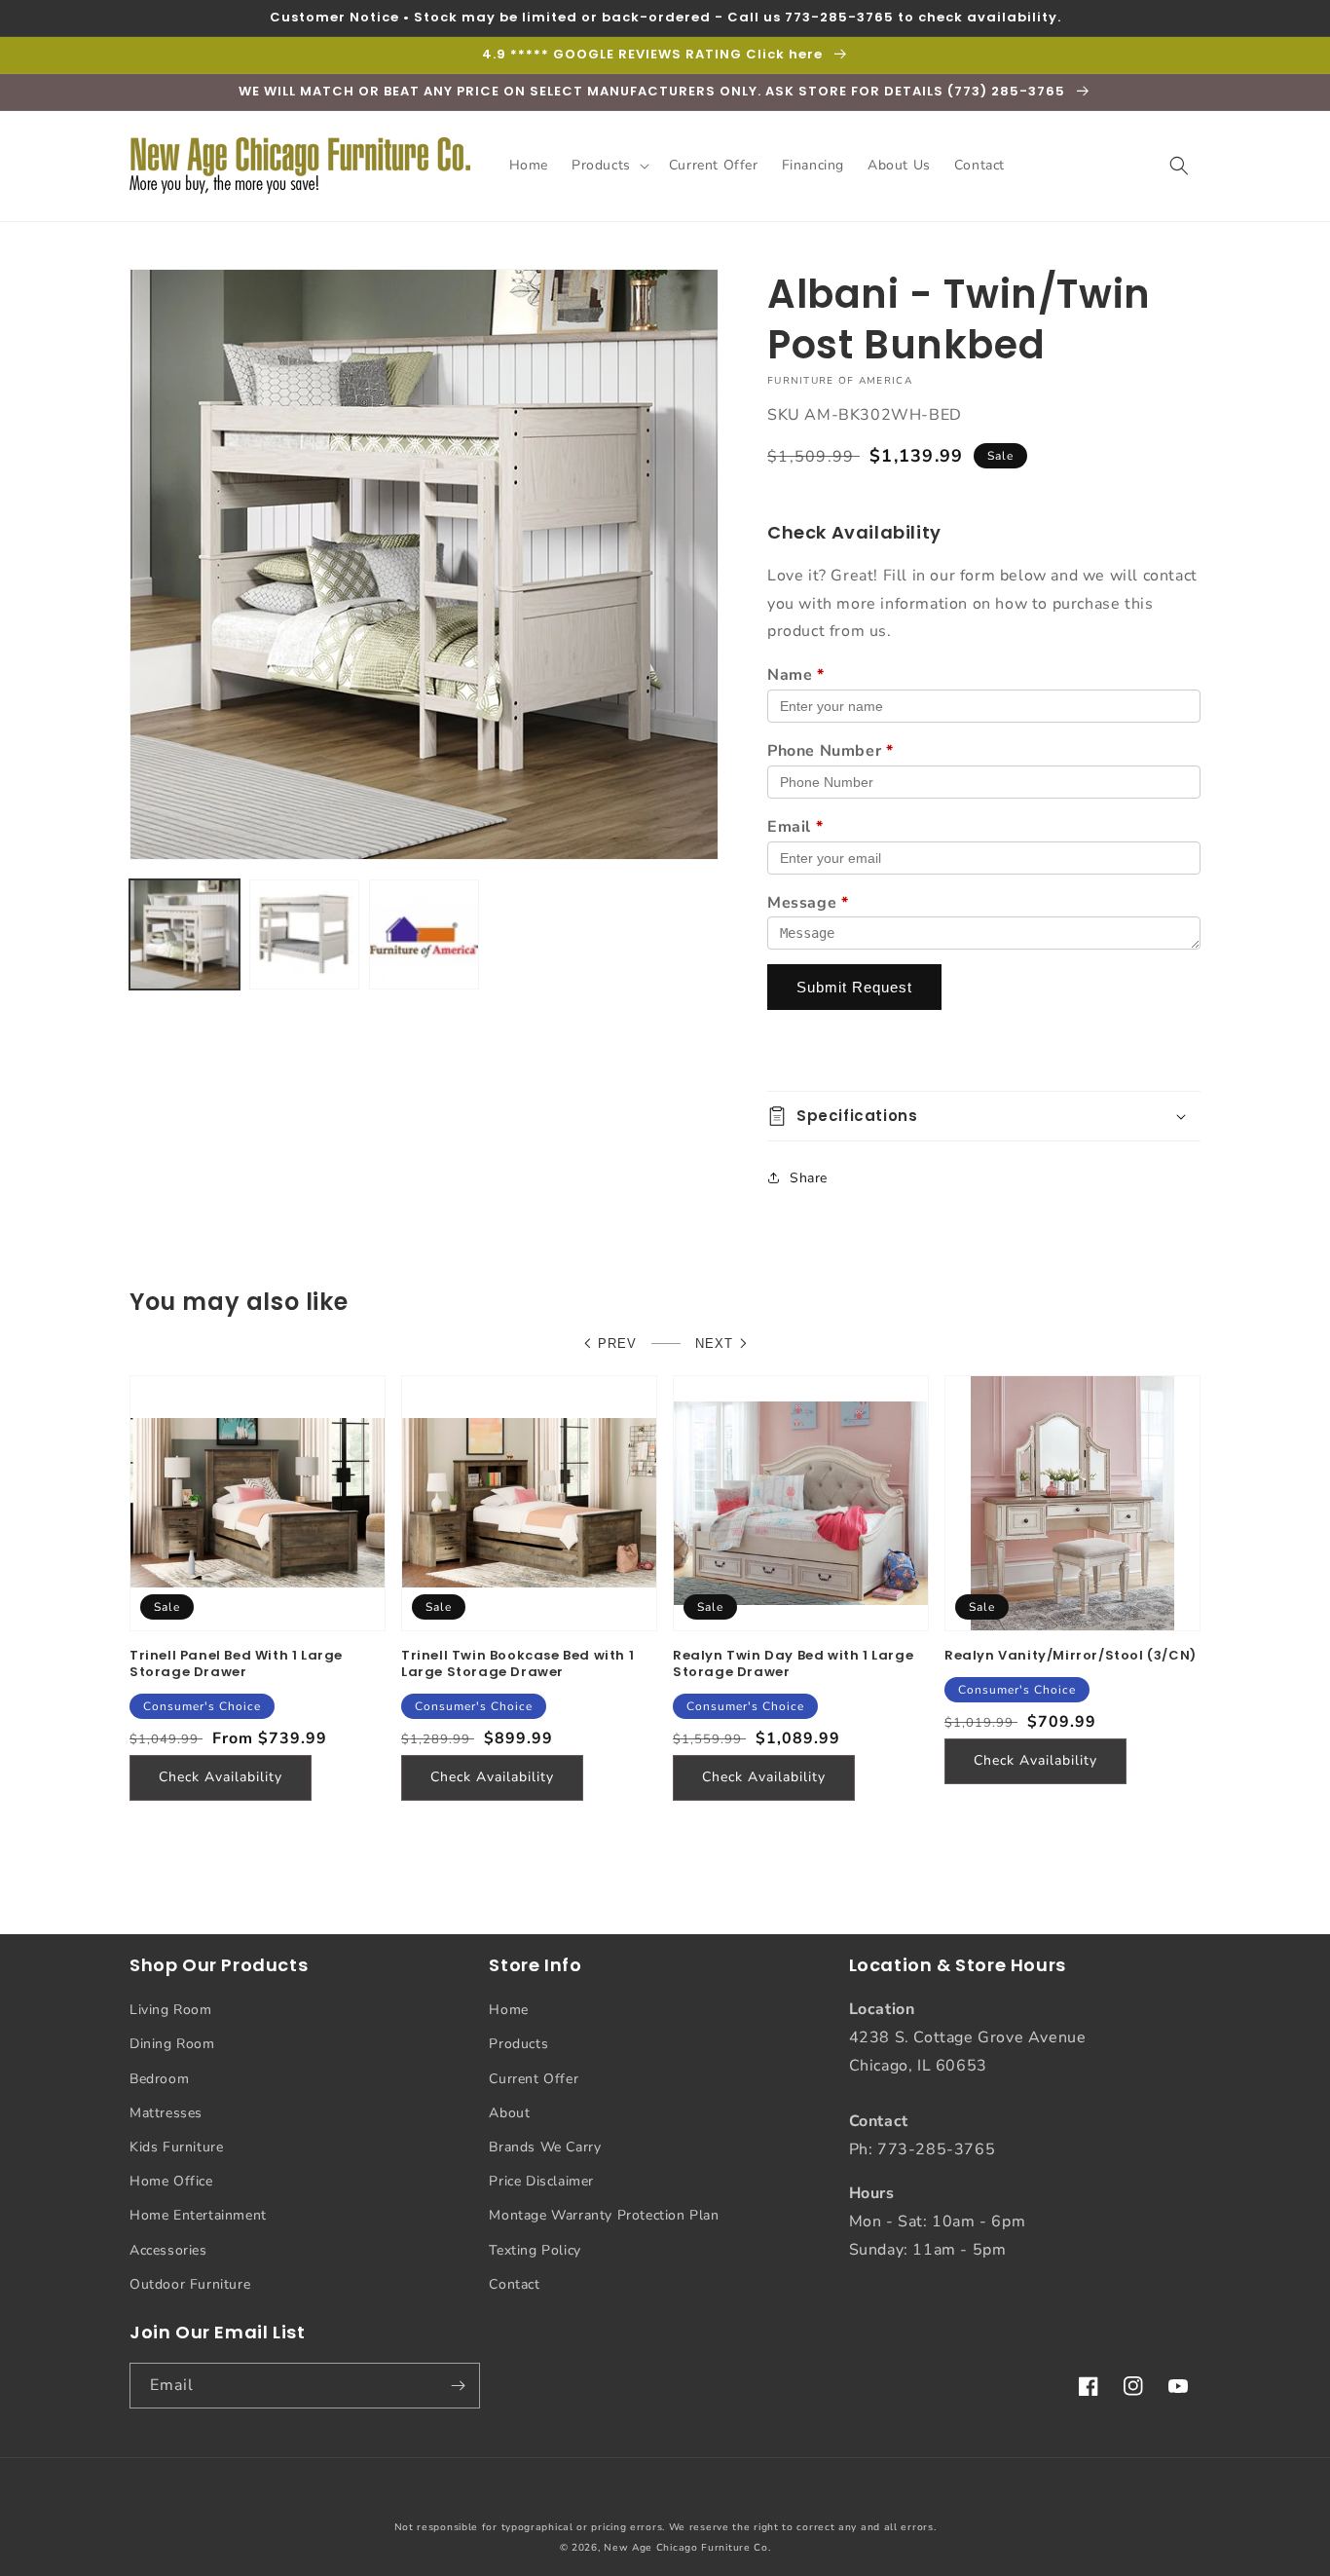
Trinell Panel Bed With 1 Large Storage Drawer (236, 1664)
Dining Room (172, 2044)
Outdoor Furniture (190, 2284)
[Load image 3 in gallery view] (424, 934)
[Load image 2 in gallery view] (304, 934)
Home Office (171, 2181)
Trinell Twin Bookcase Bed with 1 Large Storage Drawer (517, 1664)
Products (518, 2044)
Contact (514, 2284)
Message (808, 903)
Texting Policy (535, 2250)
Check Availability (221, 1777)
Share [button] (809, 1178)
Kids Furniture (176, 2147)
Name (796, 675)
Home (508, 2010)
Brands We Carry (545, 2147)
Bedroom (159, 2079)
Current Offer (534, 2079)
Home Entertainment (198, 2215)
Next (714, 1344)
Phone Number (830, 751)
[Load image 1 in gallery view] (185, 934)
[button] (609, 166)
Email (795, 827)
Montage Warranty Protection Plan (604, 2215)
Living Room (171, 2010)
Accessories (168, 2250)
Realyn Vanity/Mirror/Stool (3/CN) (1071, 1656)
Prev (617, 1344)
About (509, 2113)
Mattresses (166, 2113)
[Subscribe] (458, 2386)
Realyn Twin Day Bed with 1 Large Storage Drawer (793, 1664)
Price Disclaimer (541, 2181)
